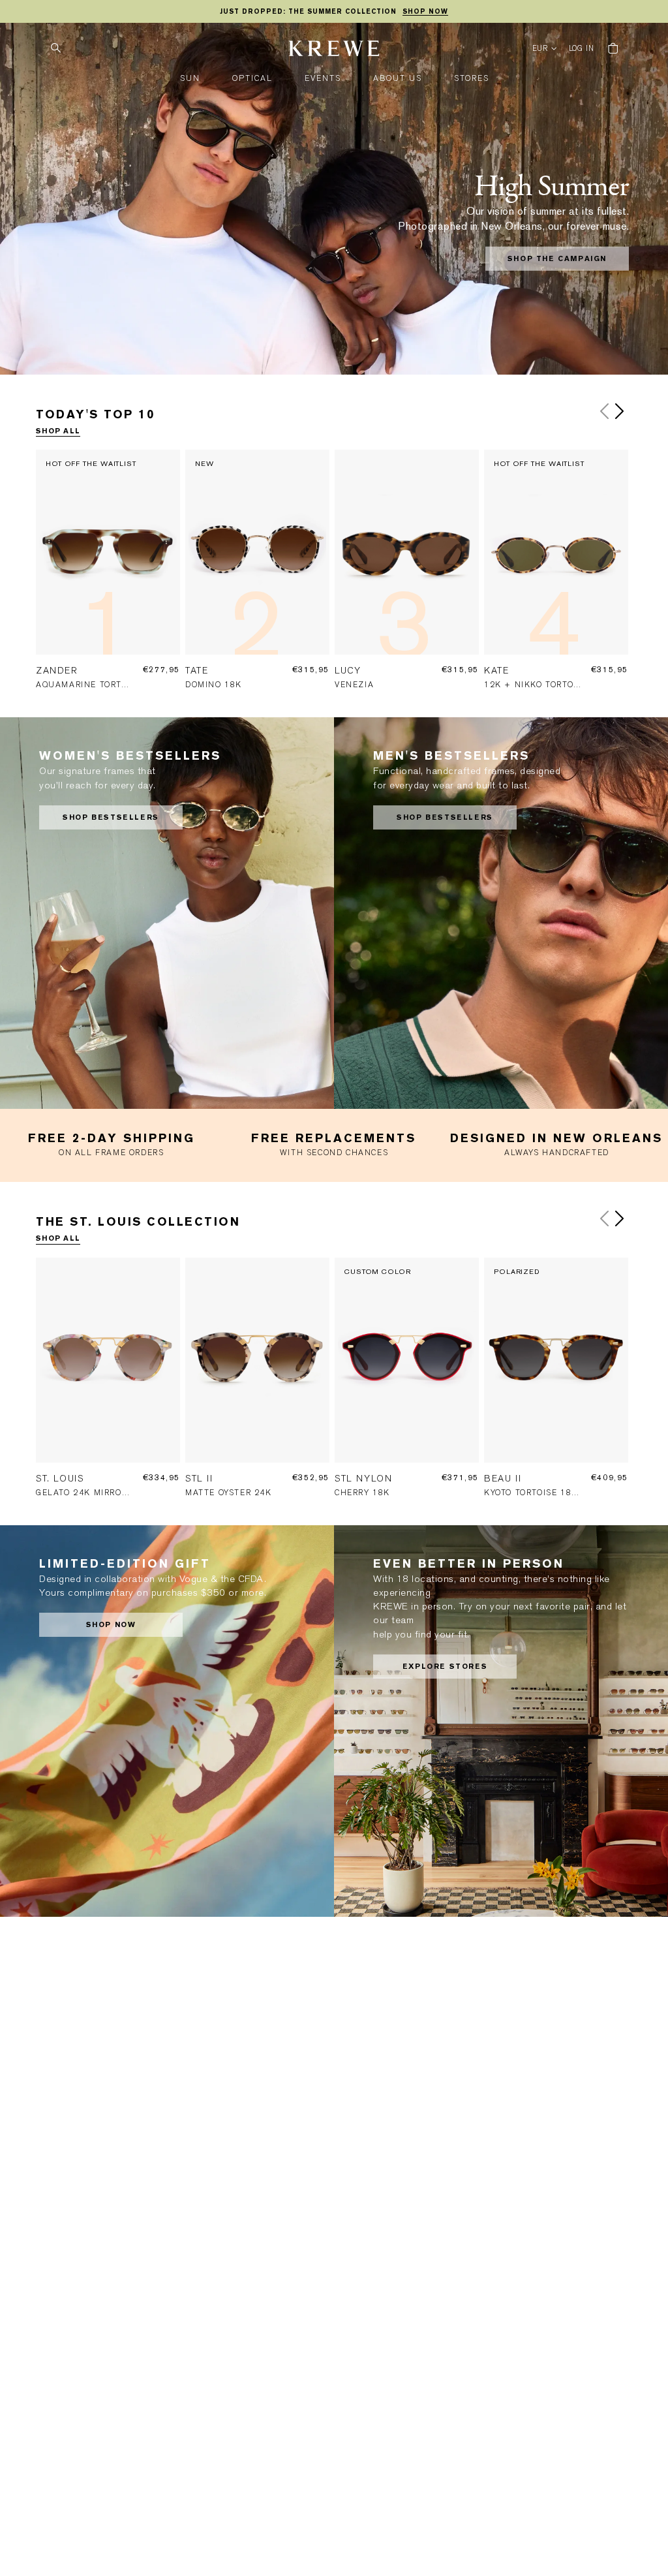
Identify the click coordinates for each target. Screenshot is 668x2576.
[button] (190, 79)
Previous (605, 411)
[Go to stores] (501, 1721)
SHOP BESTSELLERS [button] (111, 817)
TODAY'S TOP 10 (95, 414)
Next (619, 411)
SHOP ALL (58, 431)
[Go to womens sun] (167, 913)
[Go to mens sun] (501, 913)
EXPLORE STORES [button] (445, 1667)
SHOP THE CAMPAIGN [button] (557, 259)
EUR (540, 49)
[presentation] (111, 578)
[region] (334, 12)
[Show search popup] (55, 48)
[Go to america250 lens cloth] (167, 1721)
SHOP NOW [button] (111, 1625)
